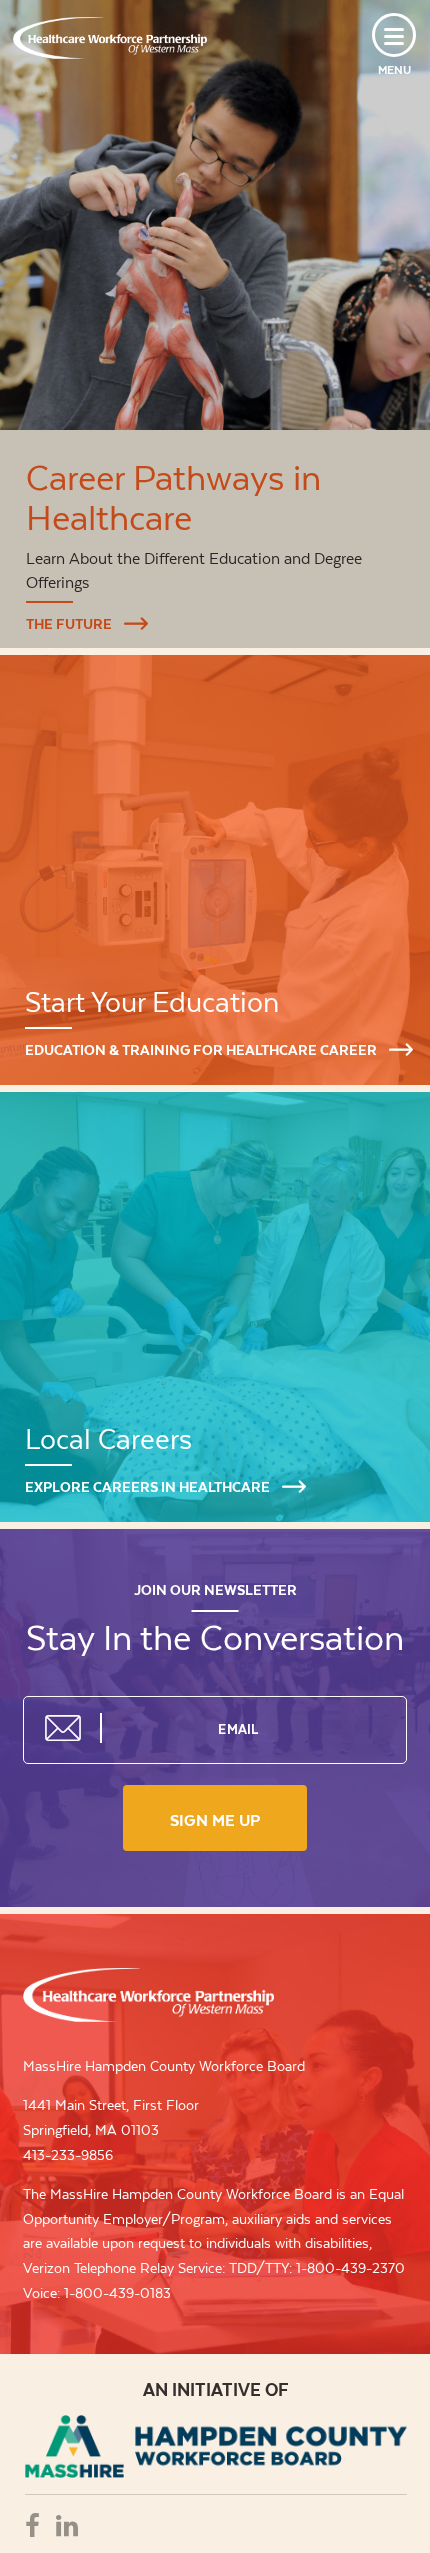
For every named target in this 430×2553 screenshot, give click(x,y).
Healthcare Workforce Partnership (110, 38)
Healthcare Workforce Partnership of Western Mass (148, 1995)
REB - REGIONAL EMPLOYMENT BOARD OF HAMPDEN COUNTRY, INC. (216, 2446)
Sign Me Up (215, 1820)
